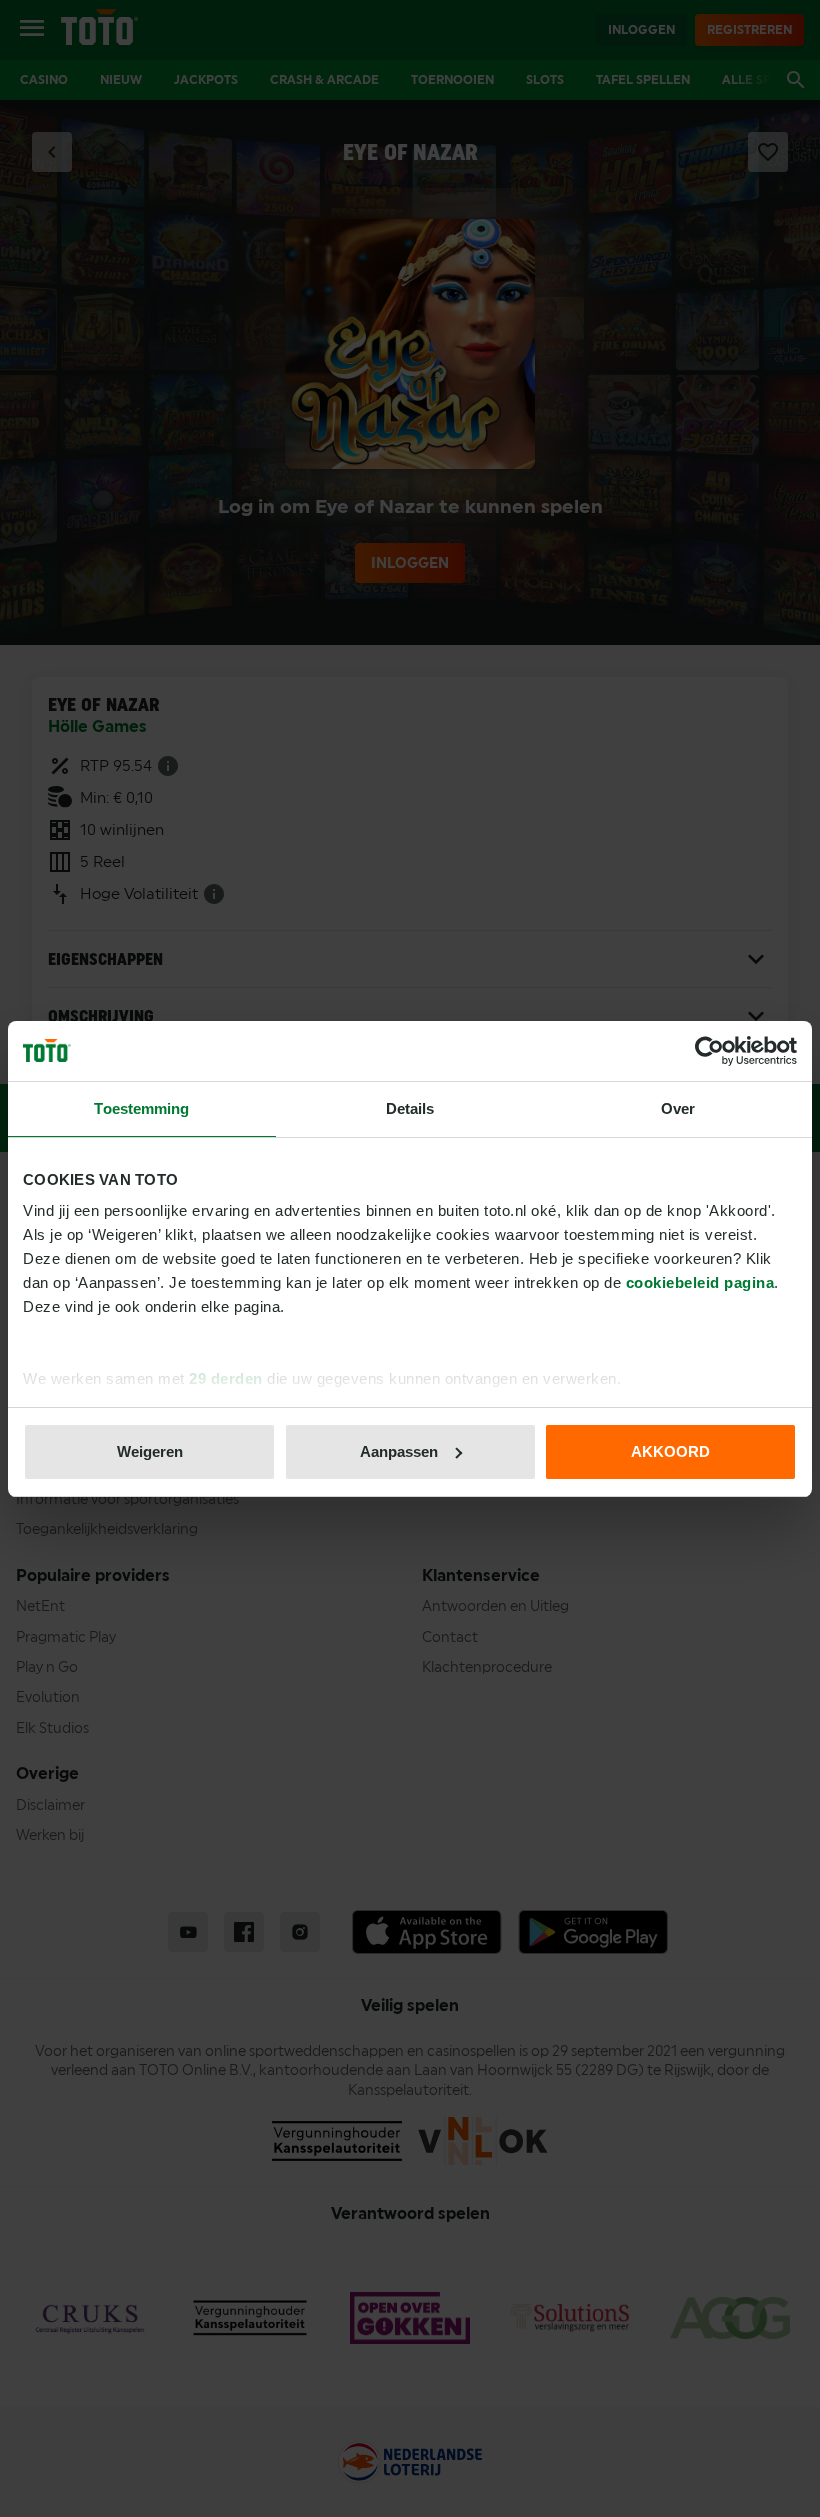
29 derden (226, 1378)
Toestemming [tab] (141, 1108)
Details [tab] (410, 1108)
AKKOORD (670, 1451)
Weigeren (150, 1451)
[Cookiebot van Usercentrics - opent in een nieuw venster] (709, 1051)
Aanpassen (399, 1451)
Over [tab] (678, 1108)
